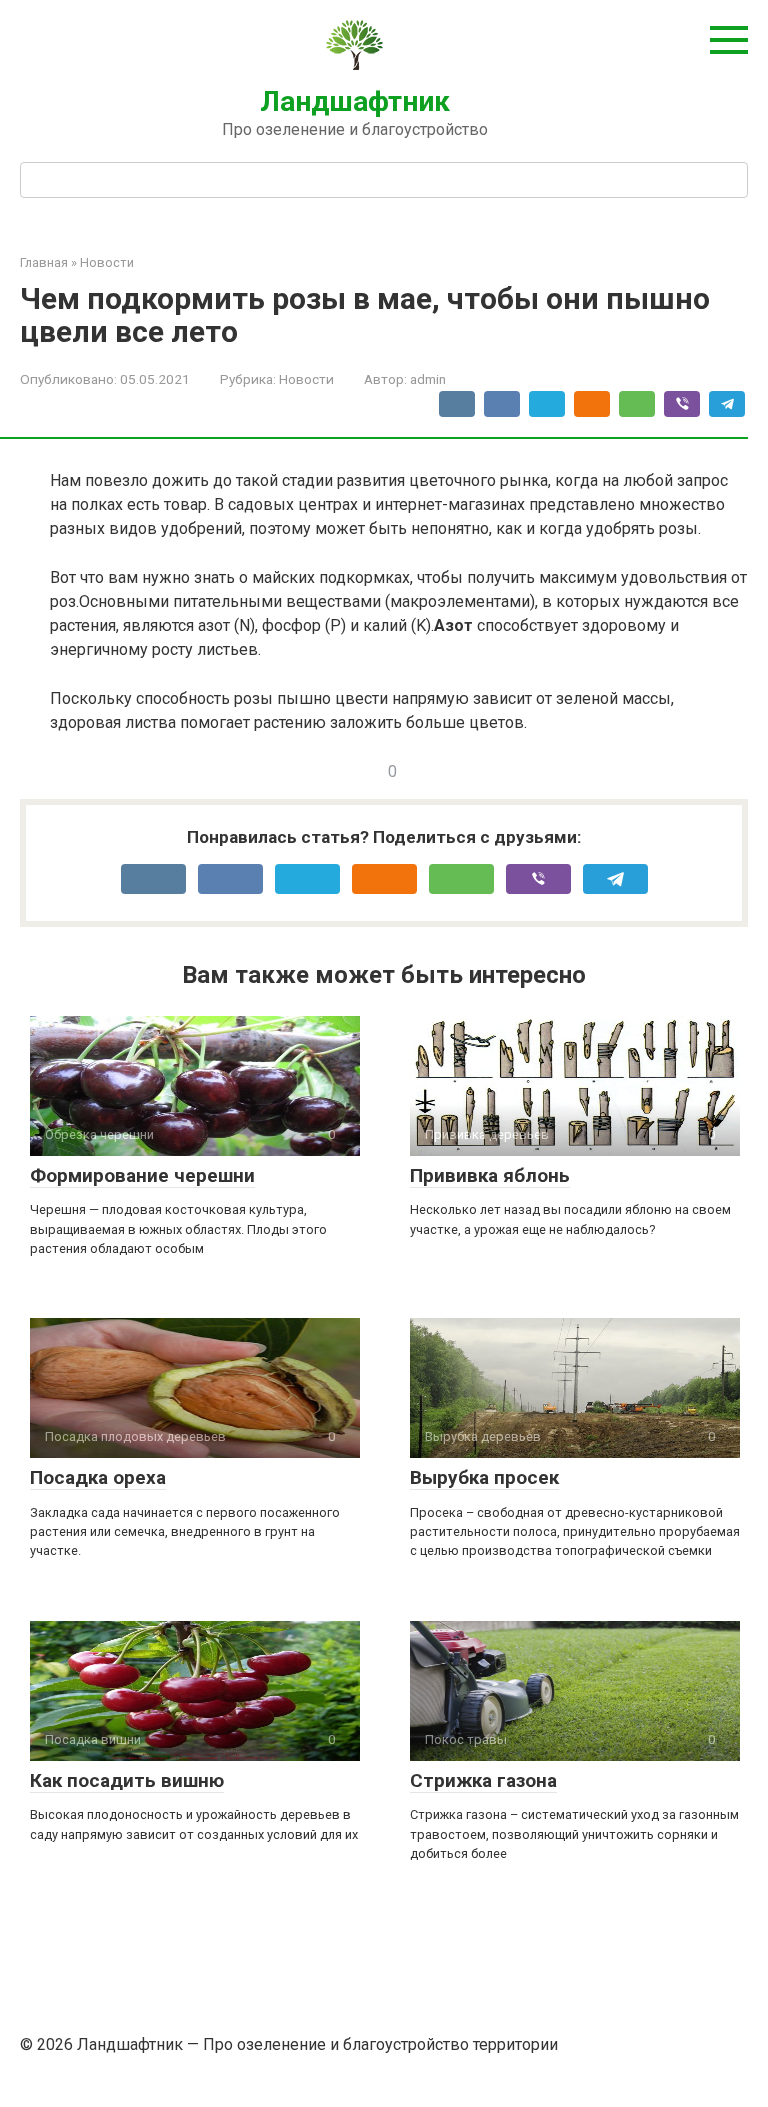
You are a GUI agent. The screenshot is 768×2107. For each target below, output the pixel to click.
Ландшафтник (355, 101)
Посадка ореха (98, 1477)
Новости (306, 379)
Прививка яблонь (490, 1175)
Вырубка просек (484, 1477)
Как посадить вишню (127, 1780)
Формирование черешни (142, 1175)
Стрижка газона (483, 1780)
